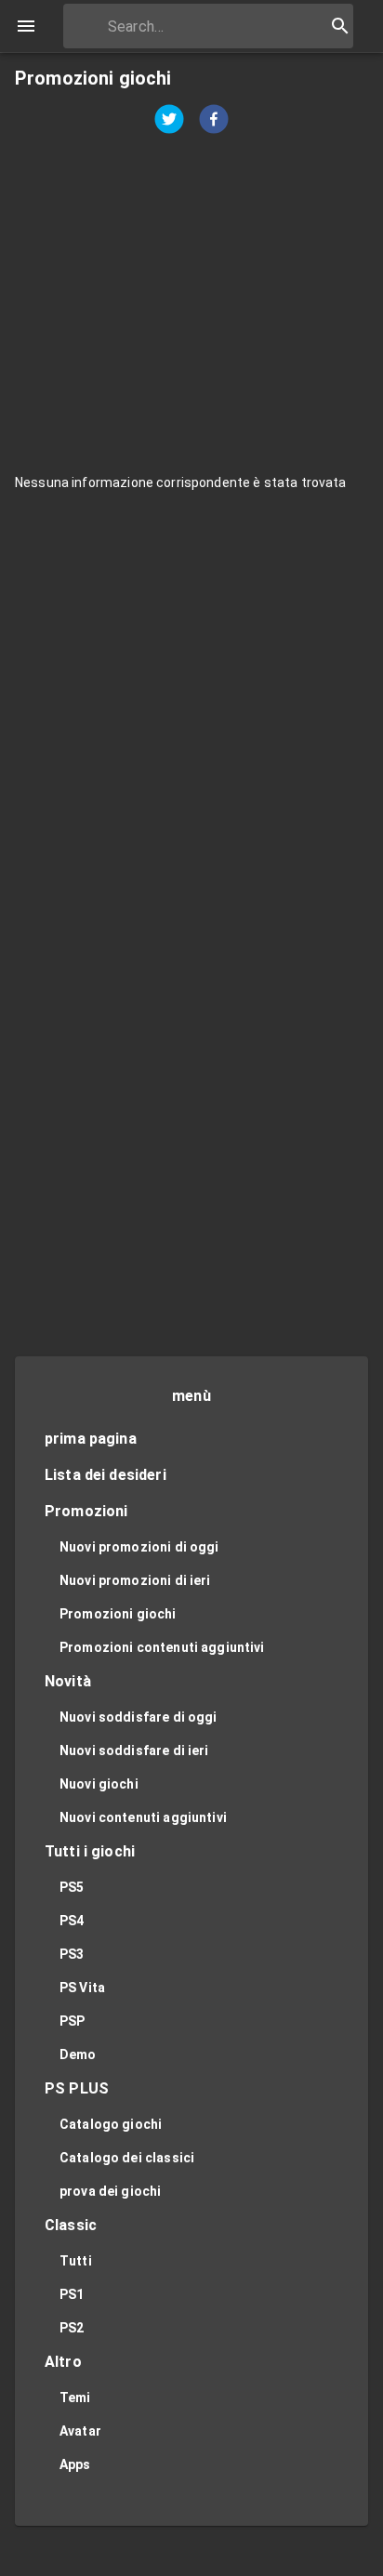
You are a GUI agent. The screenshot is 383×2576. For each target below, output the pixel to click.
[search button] (340, 26)
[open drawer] (26, 26)
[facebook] (214, 121)
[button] (191, 1440)
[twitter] (169, 121)
